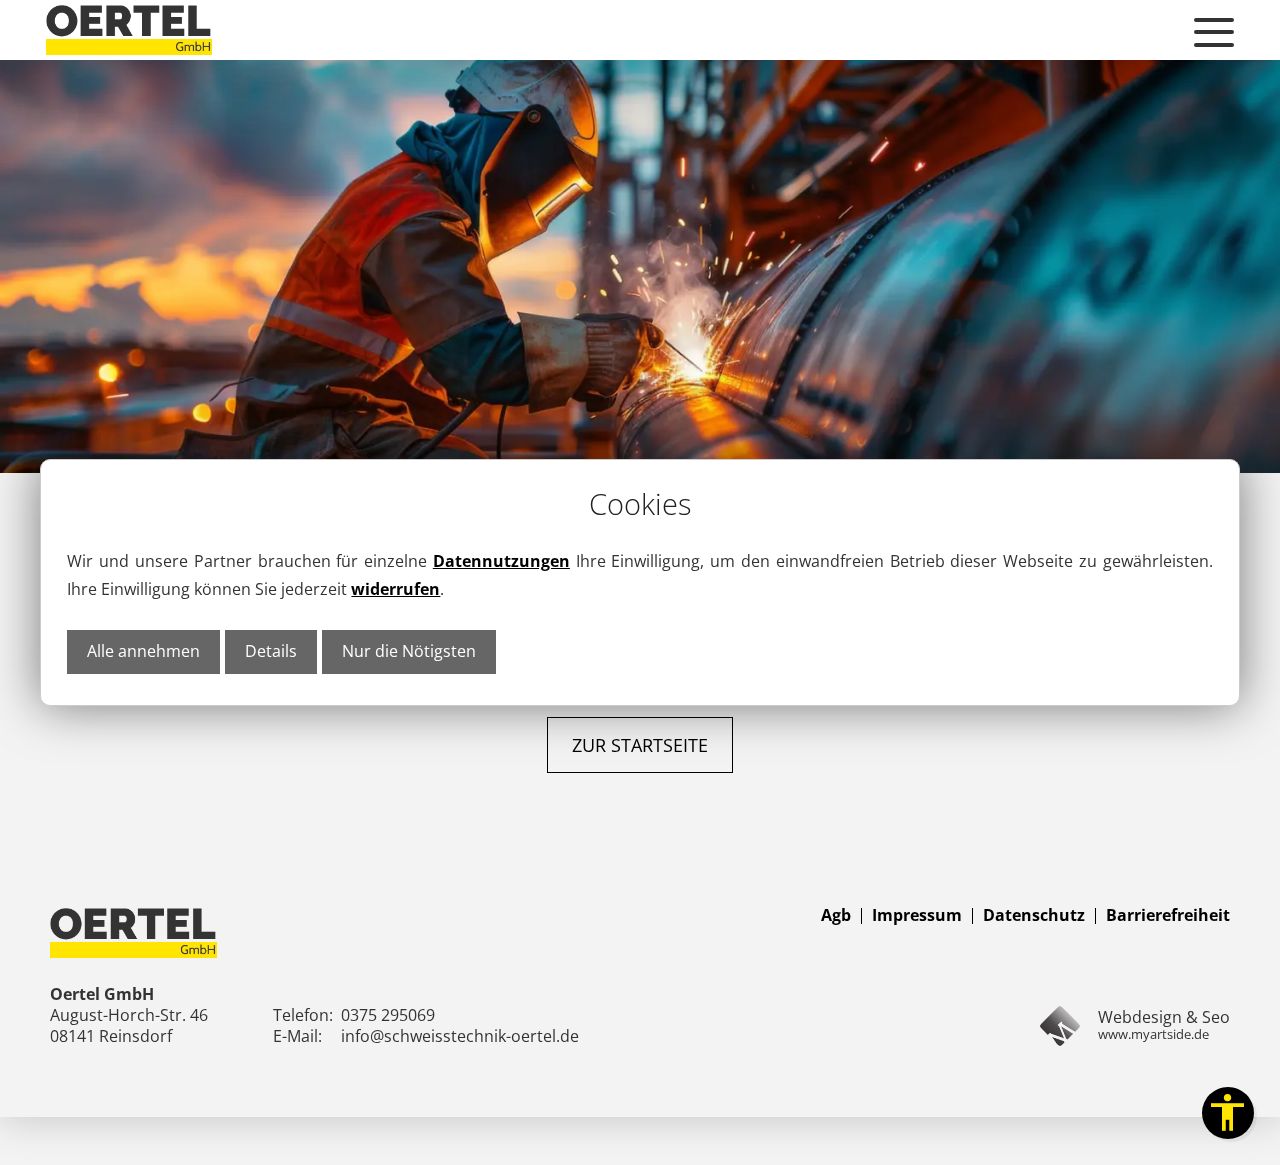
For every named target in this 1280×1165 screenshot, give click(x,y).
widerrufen (395, 589)
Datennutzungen (501, 561)
